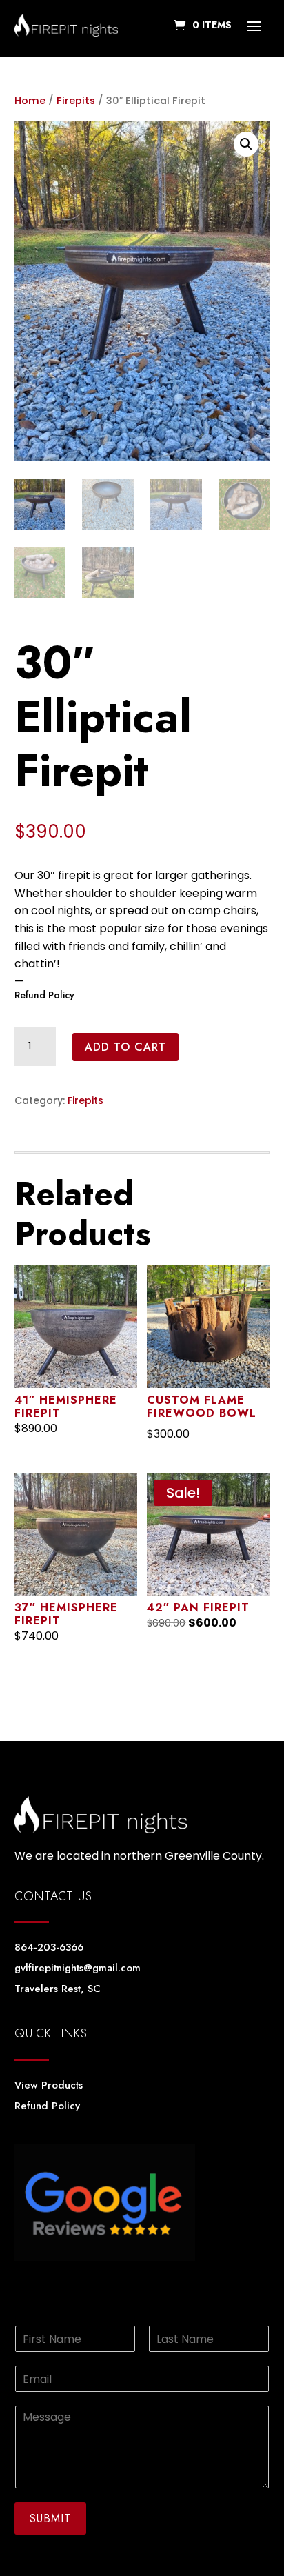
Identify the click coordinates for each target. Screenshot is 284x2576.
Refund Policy (44, 995)
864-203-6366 (49, 1947)
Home (30, 101)
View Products (49, 2085)
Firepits (76, 101)
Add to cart (125, 1047)
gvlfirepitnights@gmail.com (78, 1968)
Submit (50, 2518)
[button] (246, 144)
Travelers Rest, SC (58, 1989)
